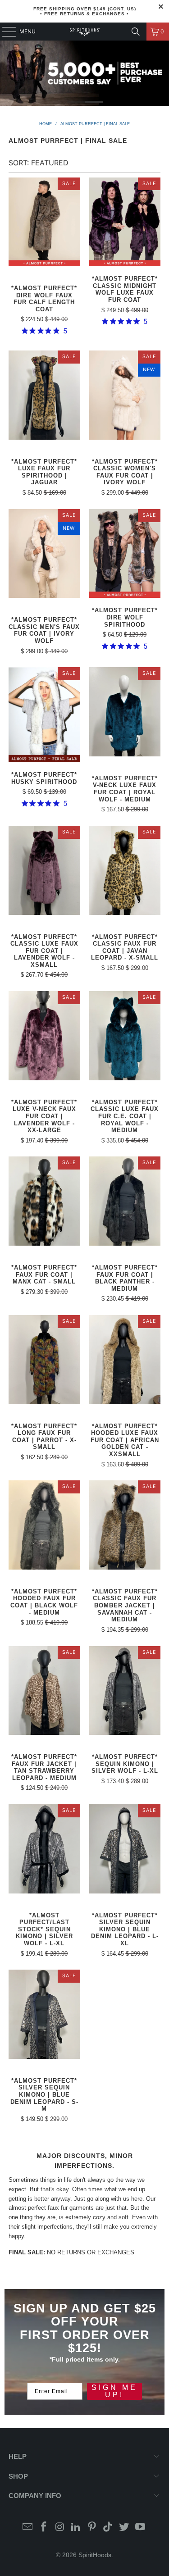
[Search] (136, 32)
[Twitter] (124, 2528)
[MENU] (5, 32)
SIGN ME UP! (114, 2391)
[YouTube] (141, 2528)
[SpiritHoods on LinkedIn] (76, 2528)
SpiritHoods (95, 2555)
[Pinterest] (92, 2528)
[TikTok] (108, 2528)
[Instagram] (60, 2528)
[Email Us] (28, 2528)
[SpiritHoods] (85, 32)
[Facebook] (44, 2528)
